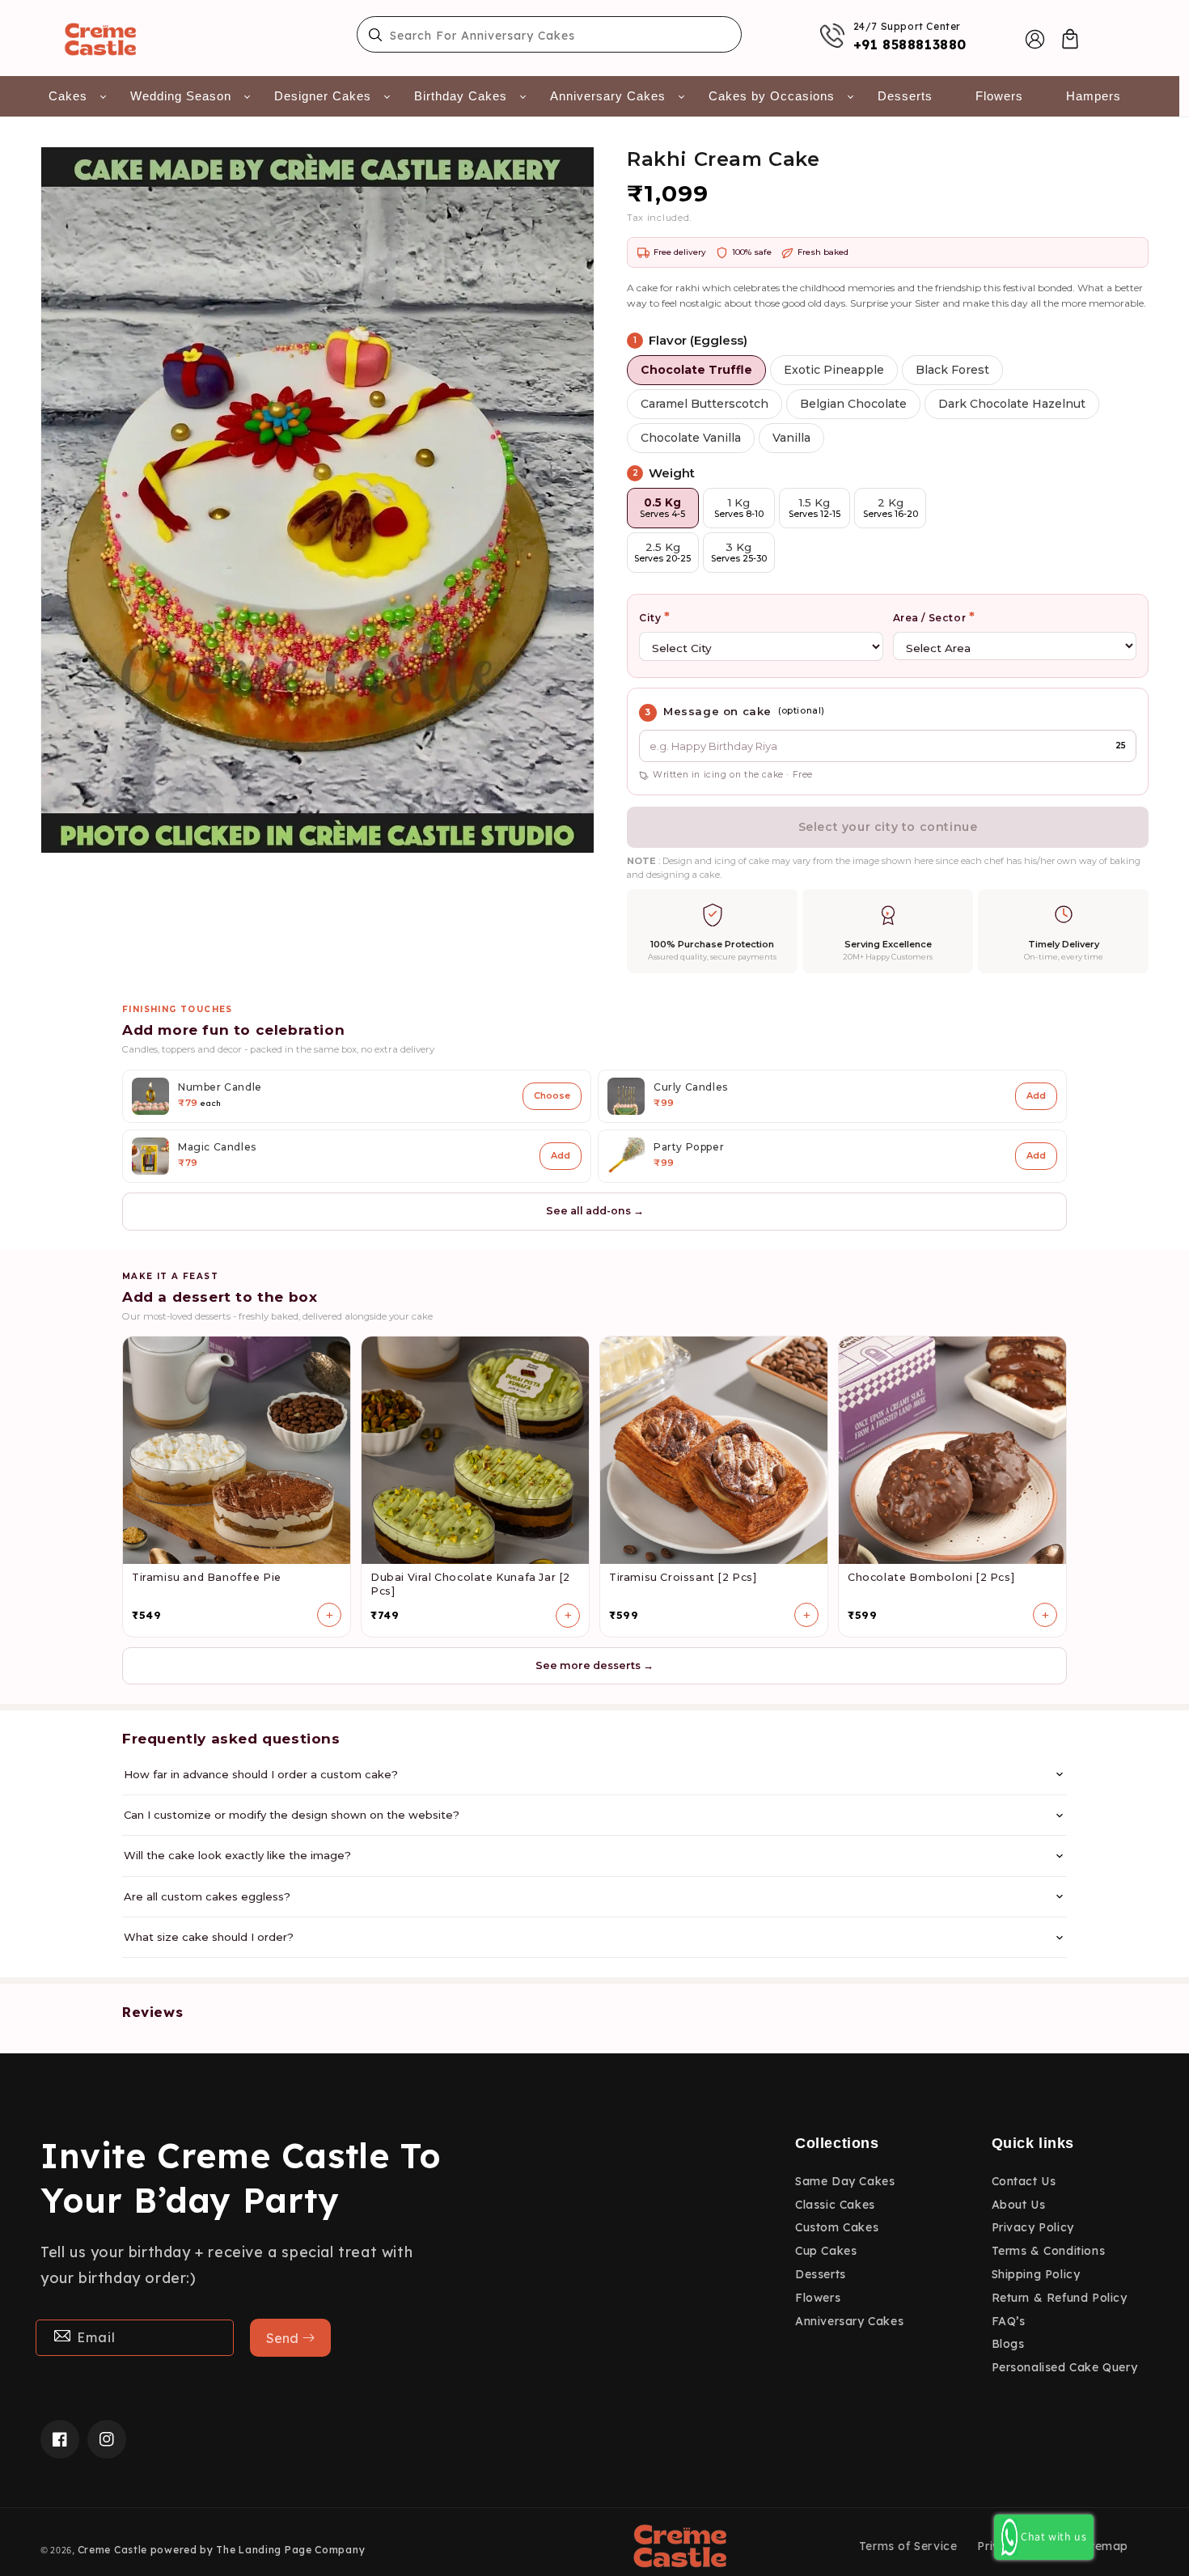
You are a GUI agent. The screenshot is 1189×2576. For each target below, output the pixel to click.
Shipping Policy (1036, 2274)
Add (1036, 1095)
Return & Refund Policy (1060, 2298)
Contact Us (1024, 2181)
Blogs (1008, 2344)
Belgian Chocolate (853, 404)
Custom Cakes (837, 2227)
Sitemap (1104, 2546)
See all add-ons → (595, 1211)
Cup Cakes (826, 2251)
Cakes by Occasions (772, 96)
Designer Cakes (323, 96)
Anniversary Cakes (608, 96)
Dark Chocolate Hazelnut (1012, 404)
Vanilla (791, 438)
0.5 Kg (662, 508)
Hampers (1094, 96)
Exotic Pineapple (834, 370)
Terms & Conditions (1049, 2251)
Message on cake (717, 711)
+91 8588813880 (910, 44)
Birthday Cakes (461, 96)
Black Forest (952, 370)
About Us (1019, 2205)
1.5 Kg (815, 508)
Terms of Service (908, 2546)
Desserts (905, 96)
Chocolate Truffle (696, 370)
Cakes (68, 96)
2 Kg (891, 508)
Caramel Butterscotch (705, 404)
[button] (1070, 39)
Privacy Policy (1033, 2227)
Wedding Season (181, 96)
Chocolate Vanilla (691, 438)
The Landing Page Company (290, 2550)
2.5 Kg (662, 552)
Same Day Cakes (845, 2181)
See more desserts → (594, 1665)
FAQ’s (1009, 2321)
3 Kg (739, 552)
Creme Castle (112, 2550)
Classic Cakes (835, 2205)
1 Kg (739, 508)
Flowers (999, 96)
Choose (552, 1095)
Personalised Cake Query (1065, 2367)
